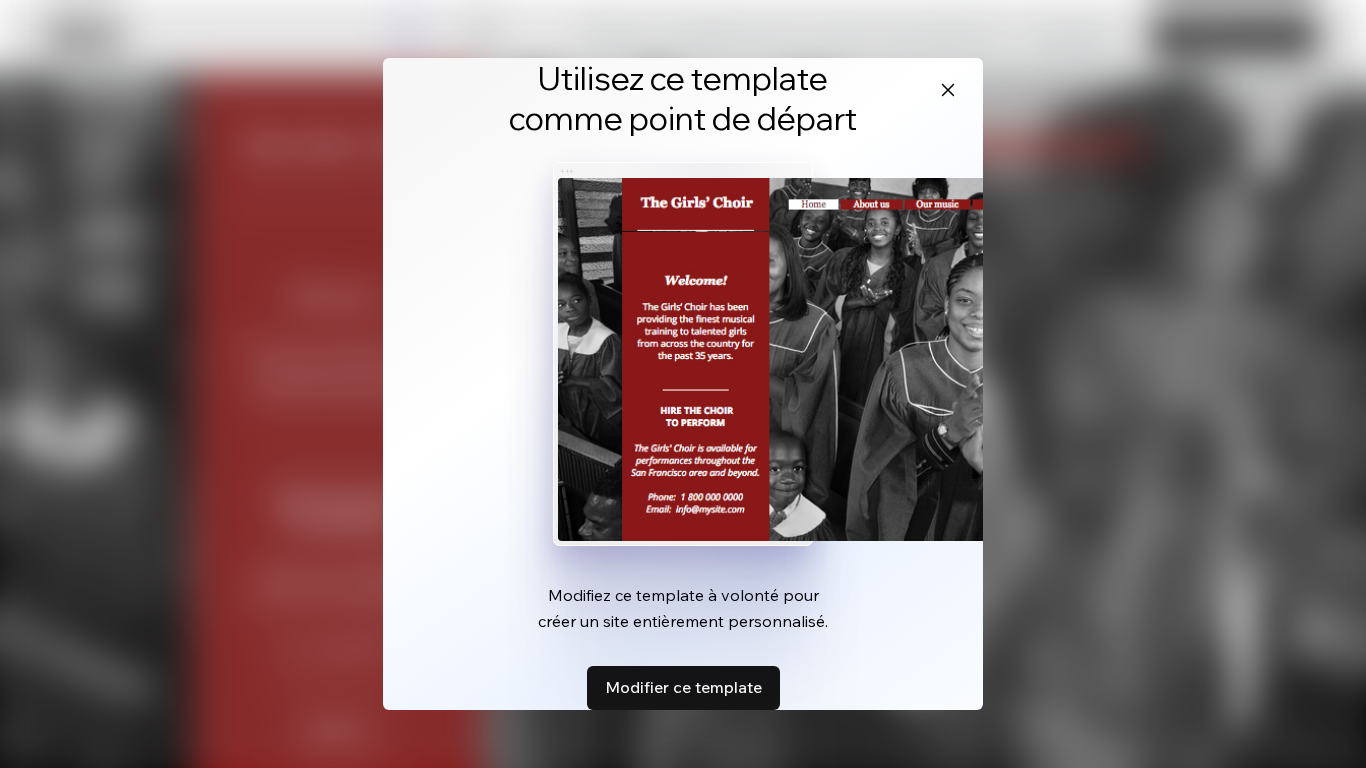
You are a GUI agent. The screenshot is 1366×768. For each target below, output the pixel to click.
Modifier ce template (683, 687)
